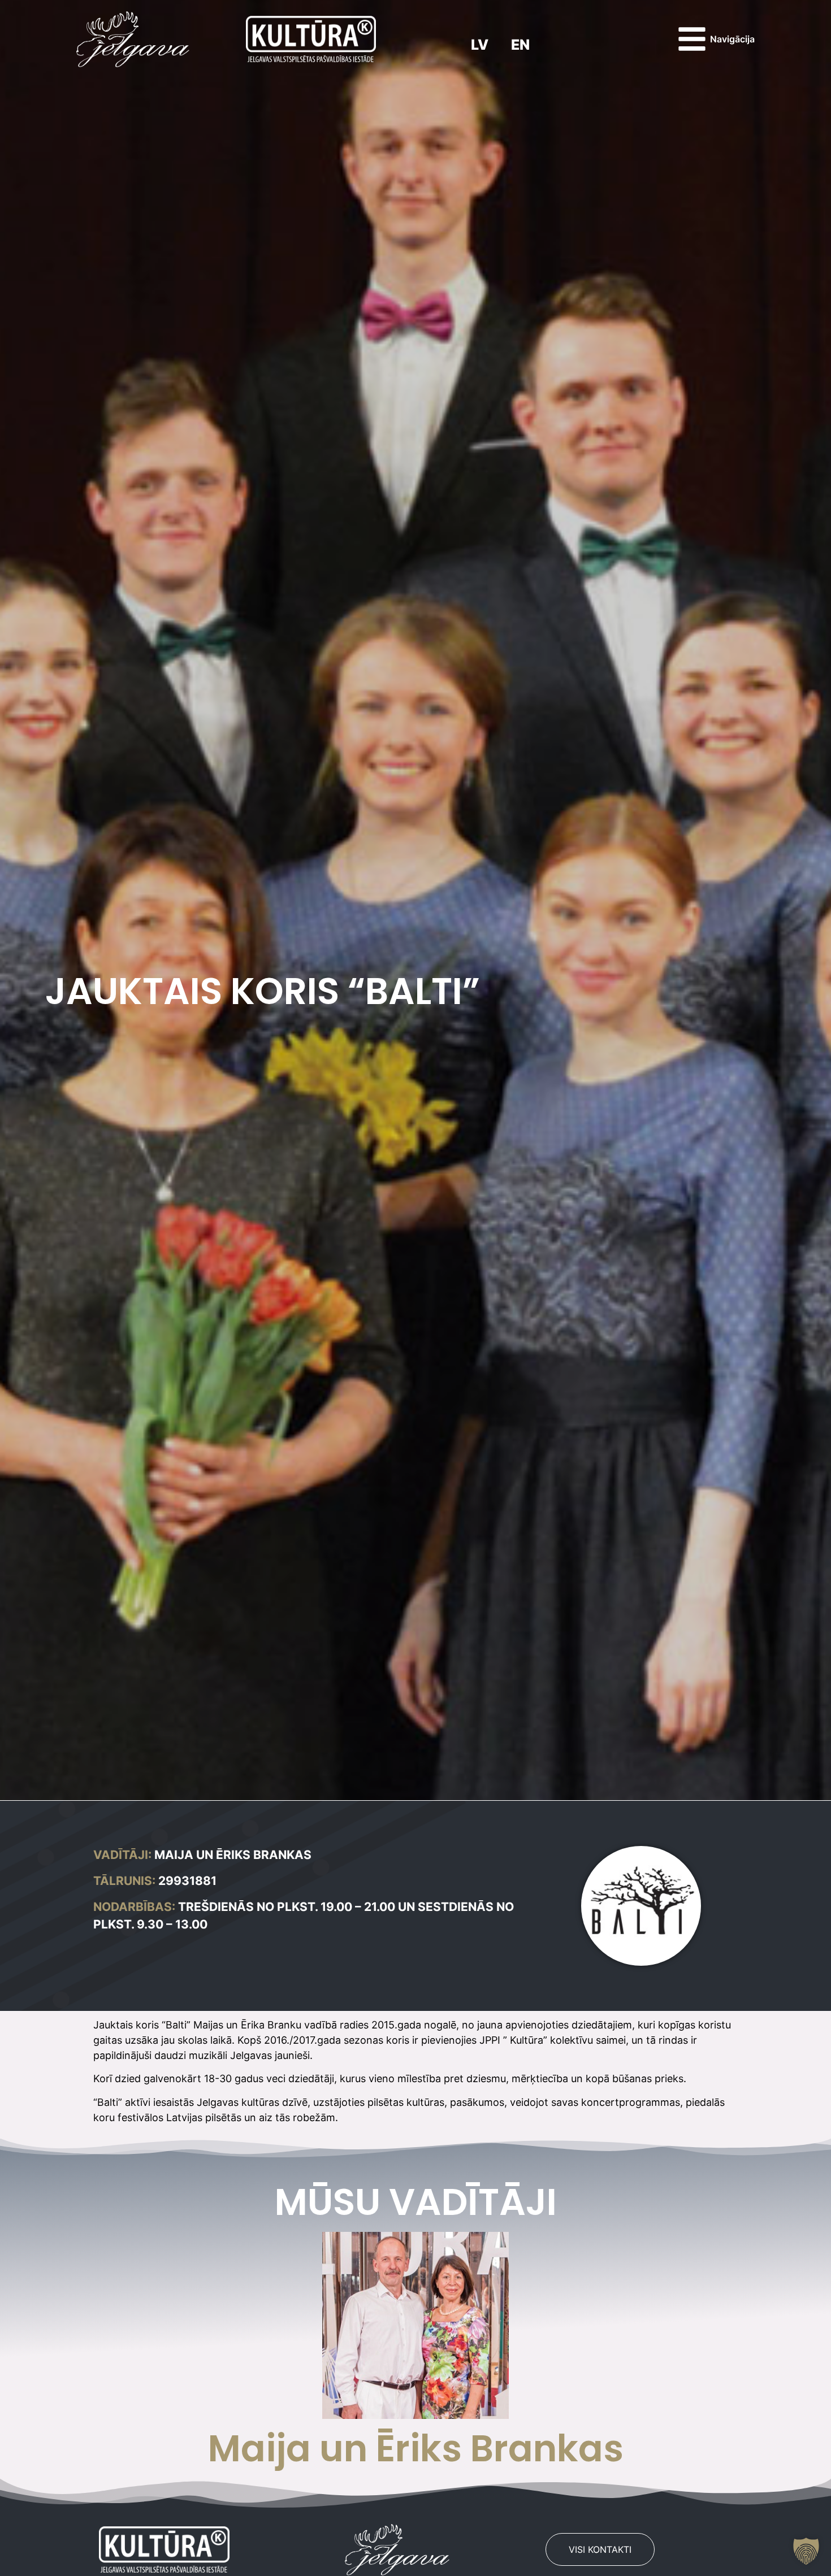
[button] (806, 2551)
